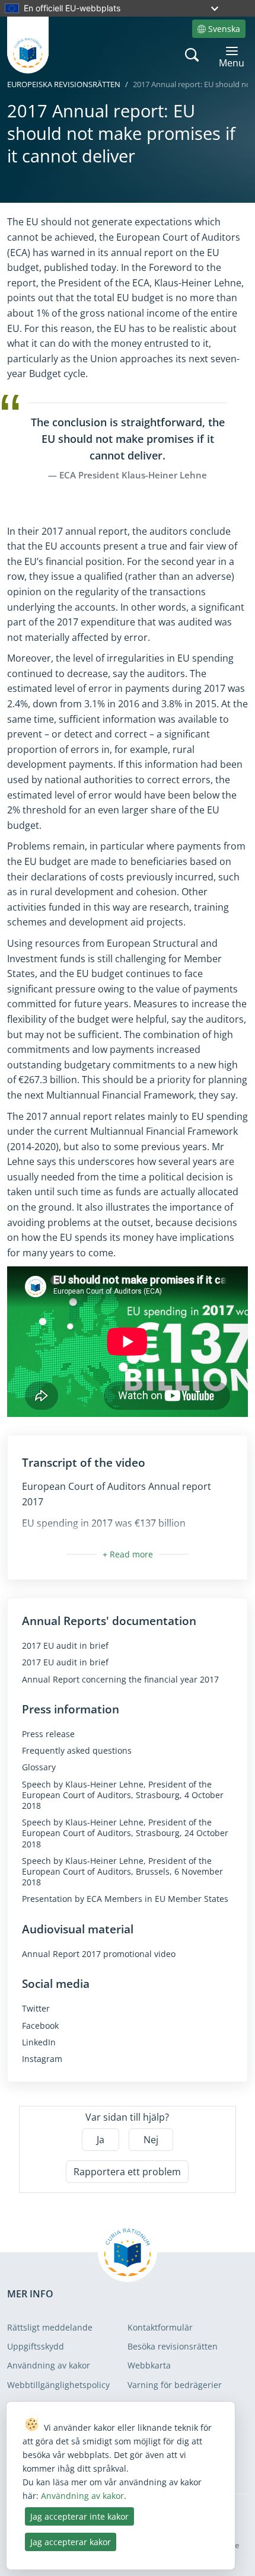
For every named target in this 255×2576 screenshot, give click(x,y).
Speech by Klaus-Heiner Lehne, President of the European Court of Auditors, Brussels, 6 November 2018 (122, 1872)
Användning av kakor (49, 2365)
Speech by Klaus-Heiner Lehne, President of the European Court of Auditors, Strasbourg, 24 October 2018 (125, 1833)
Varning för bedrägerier (175, 2385)
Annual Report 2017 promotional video (99, 1954)
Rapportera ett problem (127, 2172)
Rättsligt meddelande (50, 2327)
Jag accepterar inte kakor (79, 2516)
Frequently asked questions (77, 1751)
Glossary (39, 1767)
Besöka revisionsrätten (173, 2346)
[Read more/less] (128, 1554)
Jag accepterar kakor (71, 2542)
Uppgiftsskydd (36, 2346)
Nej (151, 2140)
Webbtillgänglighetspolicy (58, 2385)
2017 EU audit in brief (65, 1646)
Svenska (224, 29)
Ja (101, 2140)
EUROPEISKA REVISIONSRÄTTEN (64, 84)
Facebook (40, 2026)
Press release (48, 1734)
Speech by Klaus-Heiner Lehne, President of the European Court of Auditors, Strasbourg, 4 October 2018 (123, 1795)
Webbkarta (149, 2365)
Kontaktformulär (160, 2327)
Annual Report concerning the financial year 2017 (120, 1680)
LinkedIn (39, 2042)
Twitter (36, 2009)
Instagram (42, 2059)
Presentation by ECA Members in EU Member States (125, 1899)
